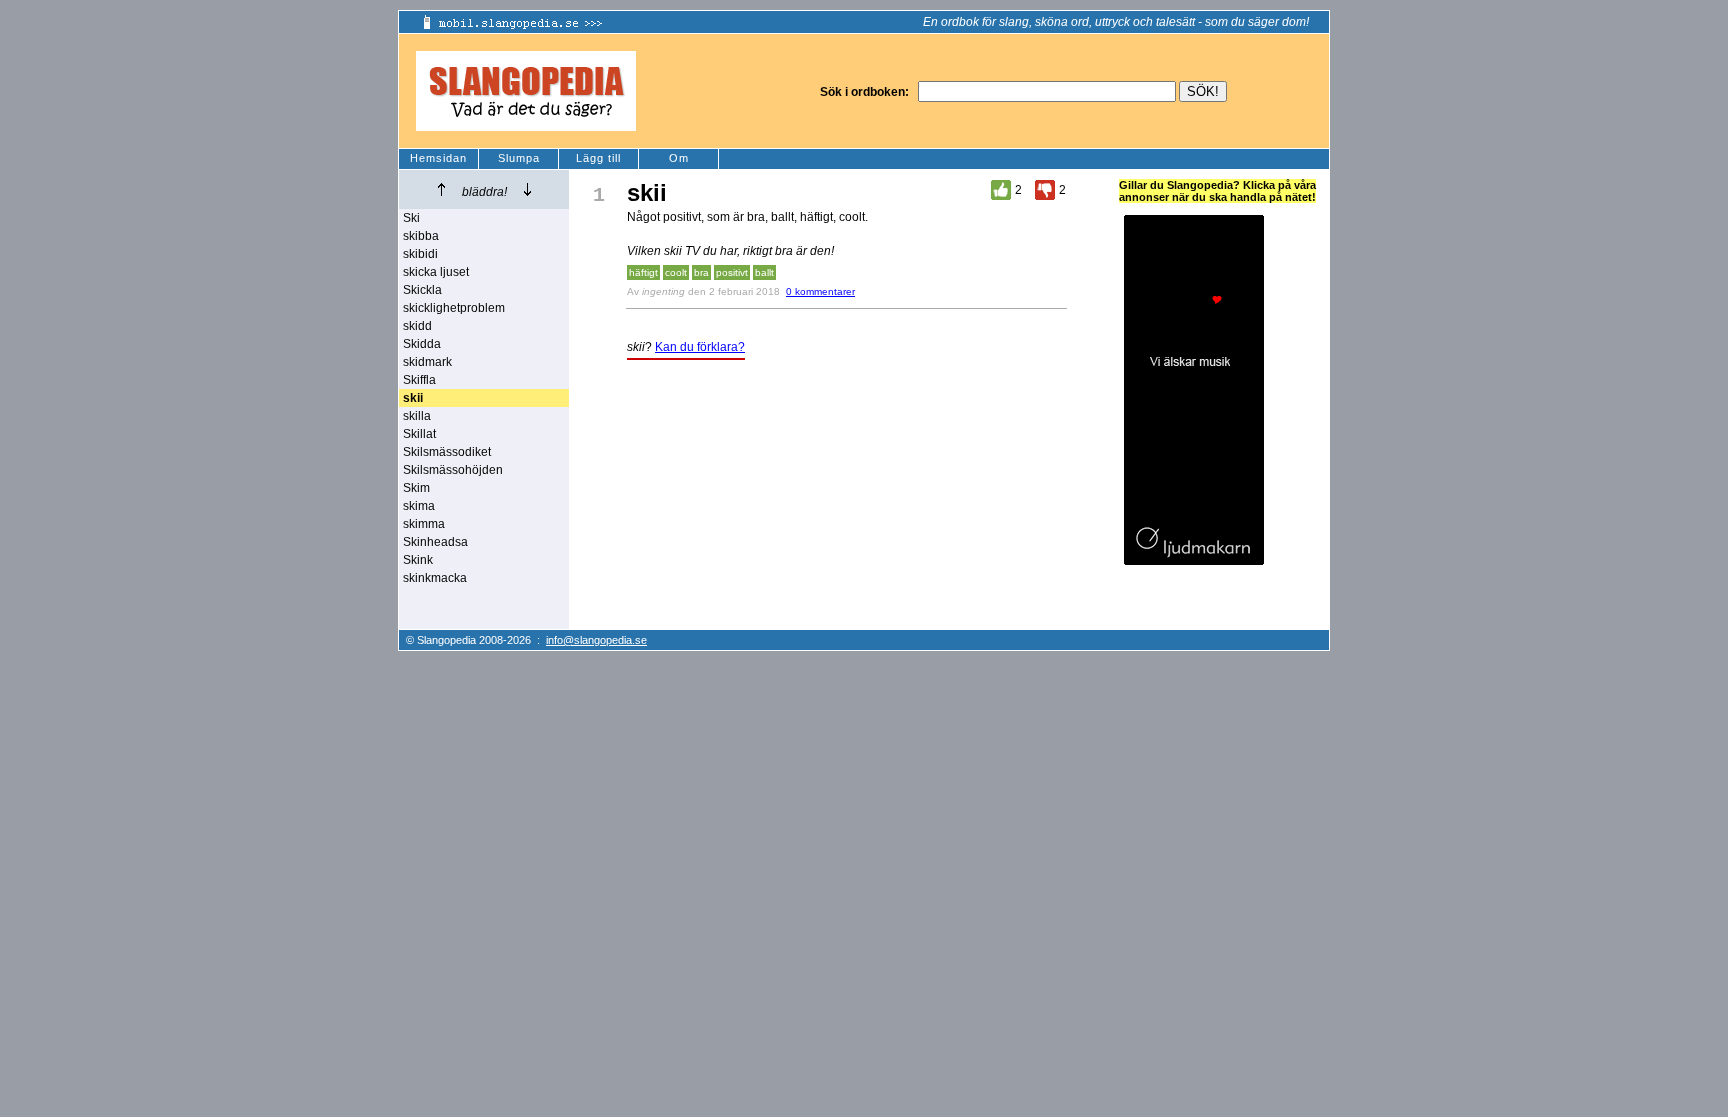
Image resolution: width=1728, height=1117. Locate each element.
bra (701, 272)
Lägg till (598, 158)
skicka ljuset (436, 272)
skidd (417, 326)
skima (419, 506)
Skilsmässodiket (447, 452)
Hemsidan (438, 158)
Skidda (422, 344)
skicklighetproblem (454, 308)
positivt (732, 272)
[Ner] (527, 189)
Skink (418, 560)
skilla (417, 416)
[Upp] (441, 189)
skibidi (420, 254)
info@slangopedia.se (596, 640)
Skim (416, 488)
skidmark (427, 362)
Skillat (419, 434)
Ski (411, 218)
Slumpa (519, 158)
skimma (424, 524)
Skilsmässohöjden (453, 470)
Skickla (422, 290)
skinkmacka (435, 578)
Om (679, 158)
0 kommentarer (820, 291)
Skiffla (419, 380)
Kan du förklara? (700, 347)
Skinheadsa (435, 542)
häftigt (643, 272)
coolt (676, 272)
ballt (764, 272)
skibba (421, 236)
